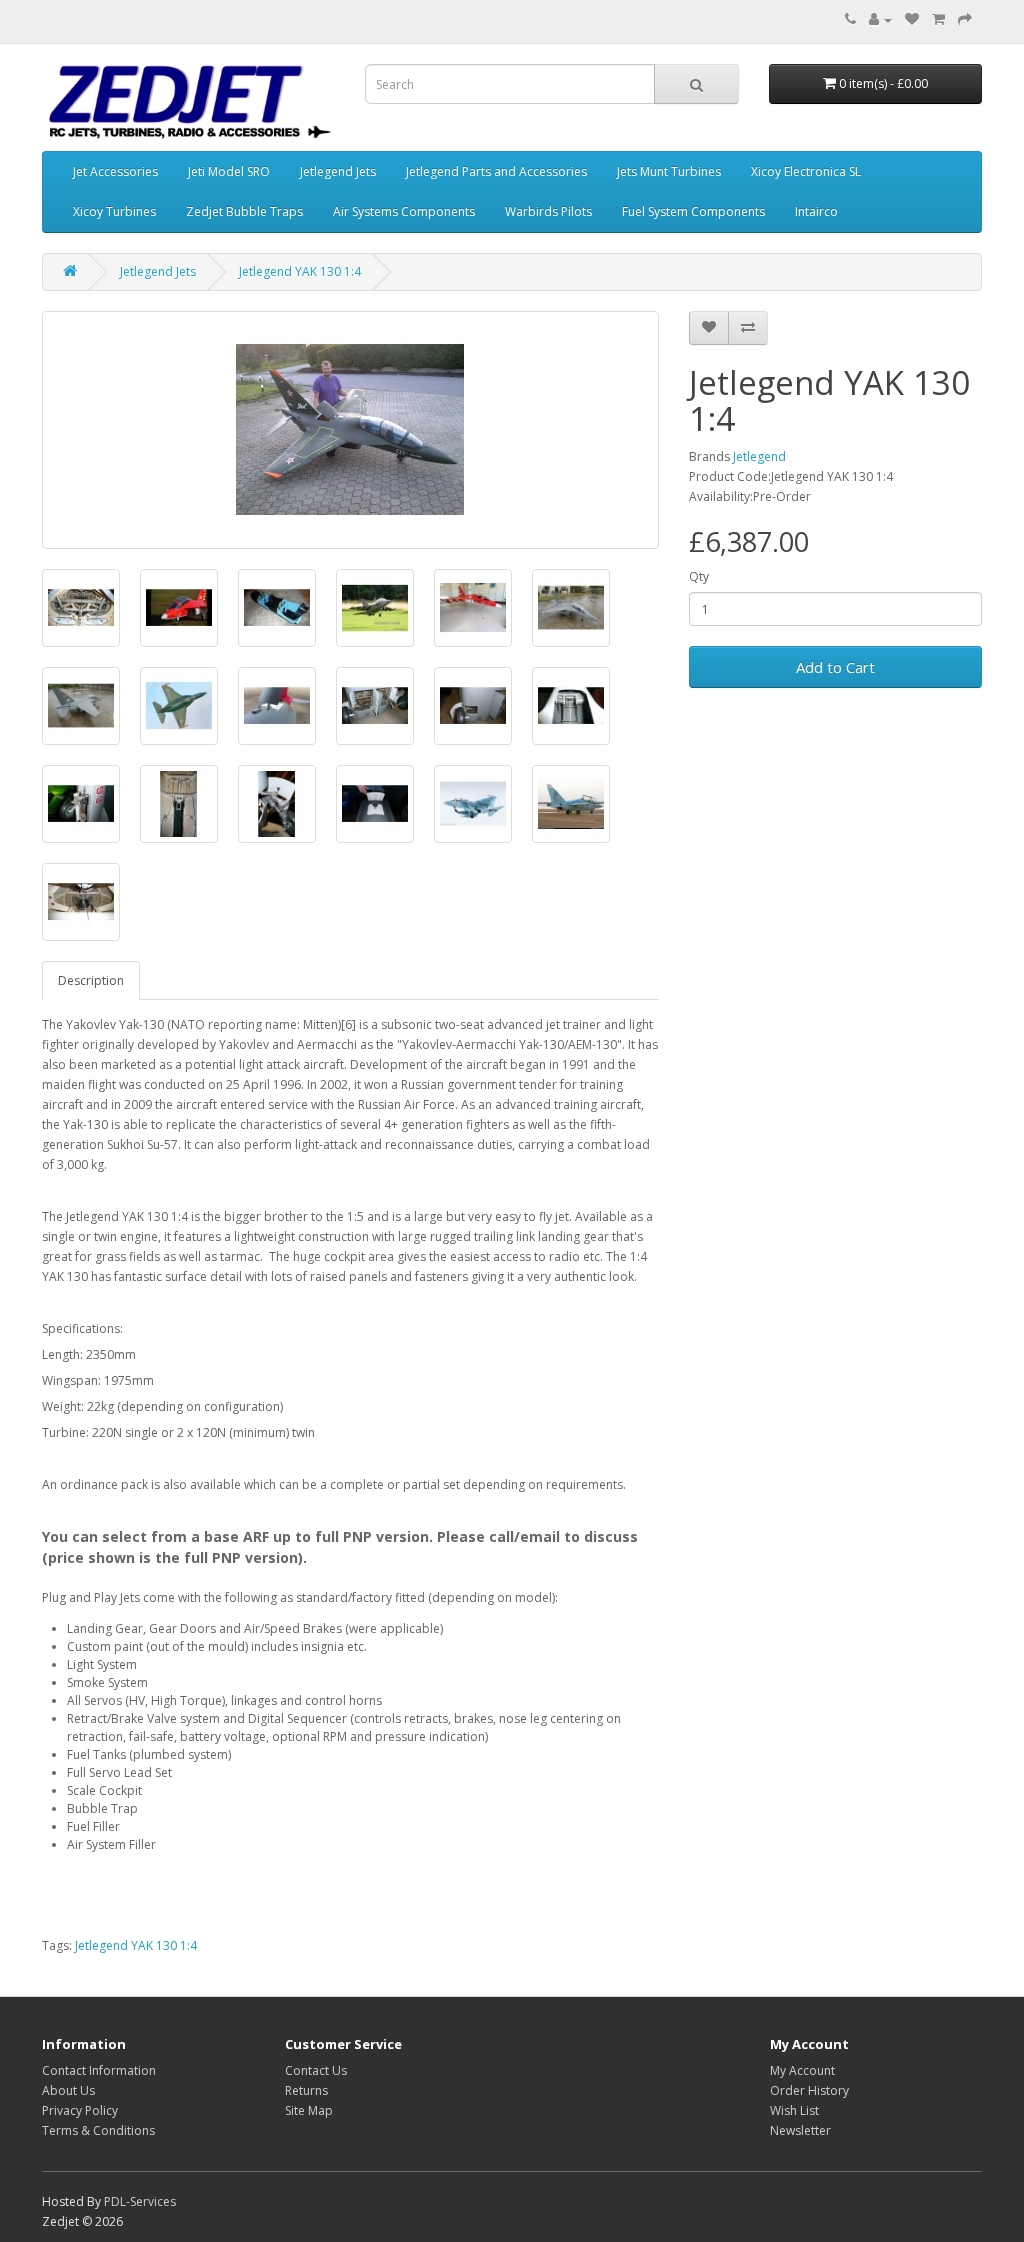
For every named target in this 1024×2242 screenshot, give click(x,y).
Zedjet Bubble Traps (244, 211)
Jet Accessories (115, 171)
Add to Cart (835, 667)
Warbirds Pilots (548, 211)
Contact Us (316, 2070)
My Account (802, 2070)
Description (91, 980)
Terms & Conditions (98, 2130)
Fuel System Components (693, 211)
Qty (699, 576)
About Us (68, 2090)
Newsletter (800, 2130)
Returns (306, 2090)
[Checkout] (965, 19)
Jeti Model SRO (229, 171)
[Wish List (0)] (912, 19)
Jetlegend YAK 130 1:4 (300, 271)
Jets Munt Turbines (669, 171)
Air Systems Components (404, 211)
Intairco (816, 211)
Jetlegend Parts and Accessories (496, 171)
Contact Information (99, 2070)
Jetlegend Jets (338, 171)
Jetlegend (759, 456)
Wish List (794, 2110)
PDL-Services (140, 2201)
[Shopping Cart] (938, 19)
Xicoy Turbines (114, 211)
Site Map (309, 2110)
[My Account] (880, 19)
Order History (809, 2090)
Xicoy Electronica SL (806, 171)
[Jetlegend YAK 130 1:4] (350, 430)
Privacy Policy (80, 2110)
